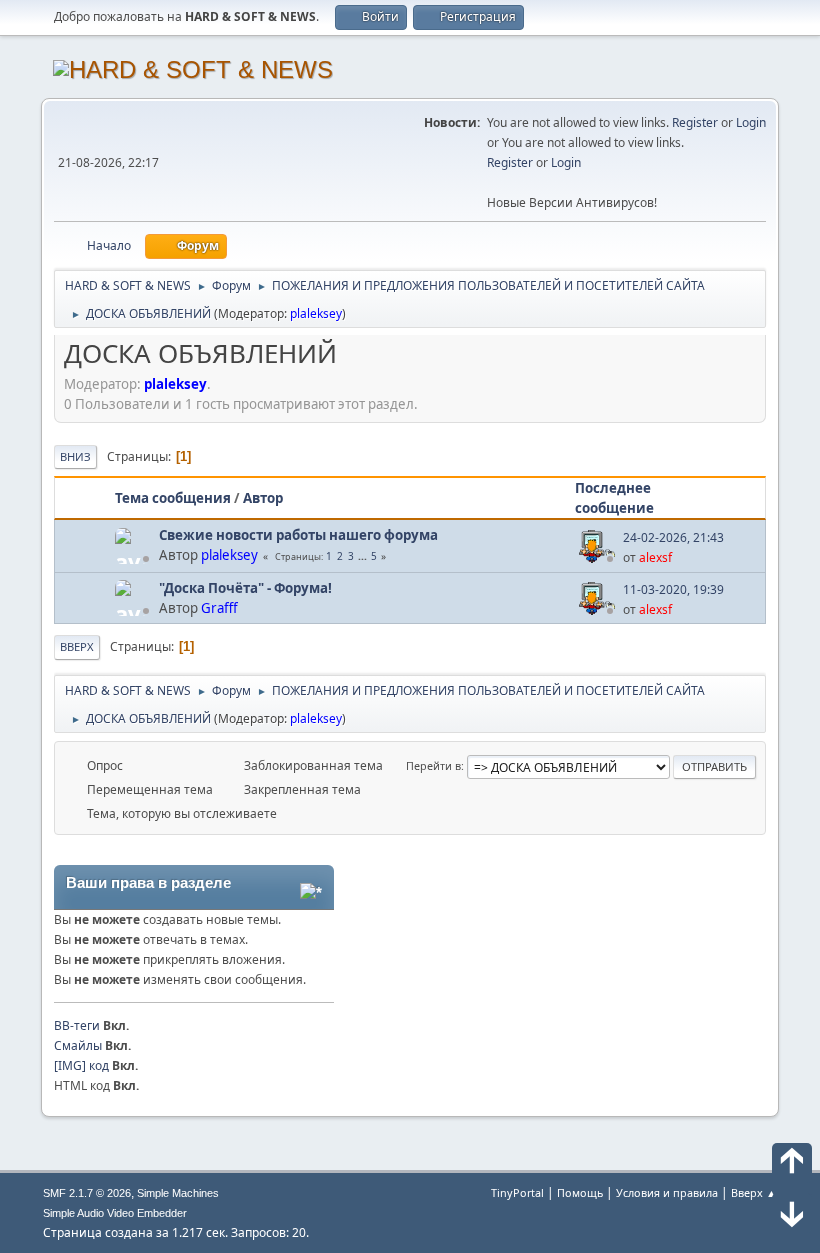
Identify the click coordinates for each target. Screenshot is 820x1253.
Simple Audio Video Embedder (115, 1213)
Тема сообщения (173, 498)
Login (751, 122)
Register (695, 122)
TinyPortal (517, 1192)
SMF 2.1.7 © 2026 (87, 1193)
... (364, 556)
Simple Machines (178, 1193)
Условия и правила (667, 1192)
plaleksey (316, 313)
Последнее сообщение (614, 498)
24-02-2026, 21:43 (673, 537)
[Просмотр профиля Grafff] (135, 610)
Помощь (580, 1192)
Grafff (219, 608)
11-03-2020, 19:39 (673, 589)
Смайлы (78, 1045)
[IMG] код (81, 1065)
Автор (263, 498)
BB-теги (77, 1025)
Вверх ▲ (754, 1192)
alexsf (655, 557)
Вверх (77, 646)
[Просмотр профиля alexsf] (599, 558)
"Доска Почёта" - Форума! (245, 588)
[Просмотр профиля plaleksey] (135, 558)
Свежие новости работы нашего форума (298, 535)
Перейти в (433, 765)
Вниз (75, 456)
